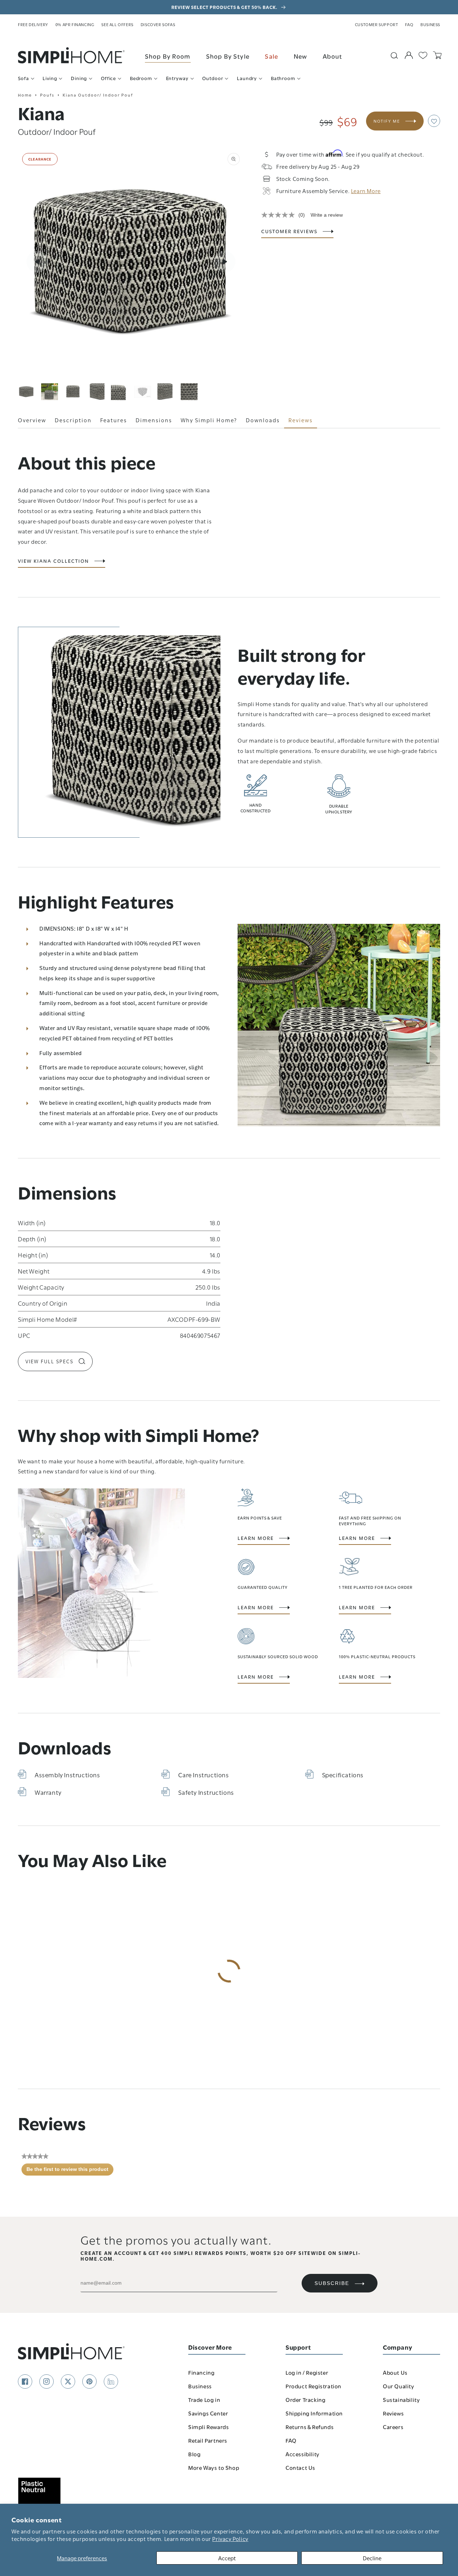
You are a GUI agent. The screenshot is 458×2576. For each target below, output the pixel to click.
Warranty (48, 1792)
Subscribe (332, 2283)
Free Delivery (33, 24)
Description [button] (73, 420)
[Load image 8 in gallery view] (189, 392)
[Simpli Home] (72, 55)
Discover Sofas (158, 24)
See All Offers (117, 24)
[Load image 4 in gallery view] (96, 392)
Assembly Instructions (67, 1774)
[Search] (394, 55)
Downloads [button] (263, 420)
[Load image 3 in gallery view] (73, 392)
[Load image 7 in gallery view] (166, 392)
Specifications (343, 1774)
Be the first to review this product (70, 2171)
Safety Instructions (206, 1792)
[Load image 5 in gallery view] (119, 392)
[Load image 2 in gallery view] (50, 392)
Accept (227, 2558)
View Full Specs (49, 1361)
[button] (434, 121)
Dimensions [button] (154, 420)
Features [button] (114, 420)
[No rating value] (280, 215)
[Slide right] (225, 262)
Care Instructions (203, 1774)
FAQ (409, 24)
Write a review (327, 215)
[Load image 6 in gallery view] (143, 392)
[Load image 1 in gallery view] (26, 392)
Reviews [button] (301, 420)
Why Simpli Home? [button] (209, 420)
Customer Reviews (289, 231)
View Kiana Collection (53, 561)
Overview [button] (32, 420)
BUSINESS (430, 24)
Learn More (256, 1538)
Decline (372, 2558)
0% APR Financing (75, 24)
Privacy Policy (230, 2538)
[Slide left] (37, 262)
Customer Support (377, 24)
